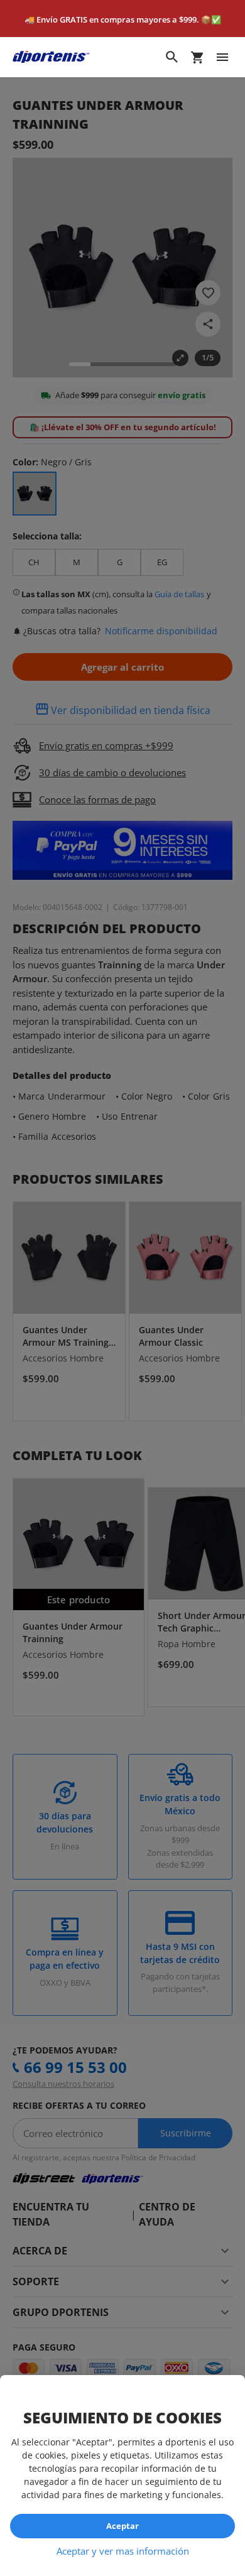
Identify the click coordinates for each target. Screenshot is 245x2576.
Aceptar (122, 2526)
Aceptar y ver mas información (123, 2551)
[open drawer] (222, 57)
